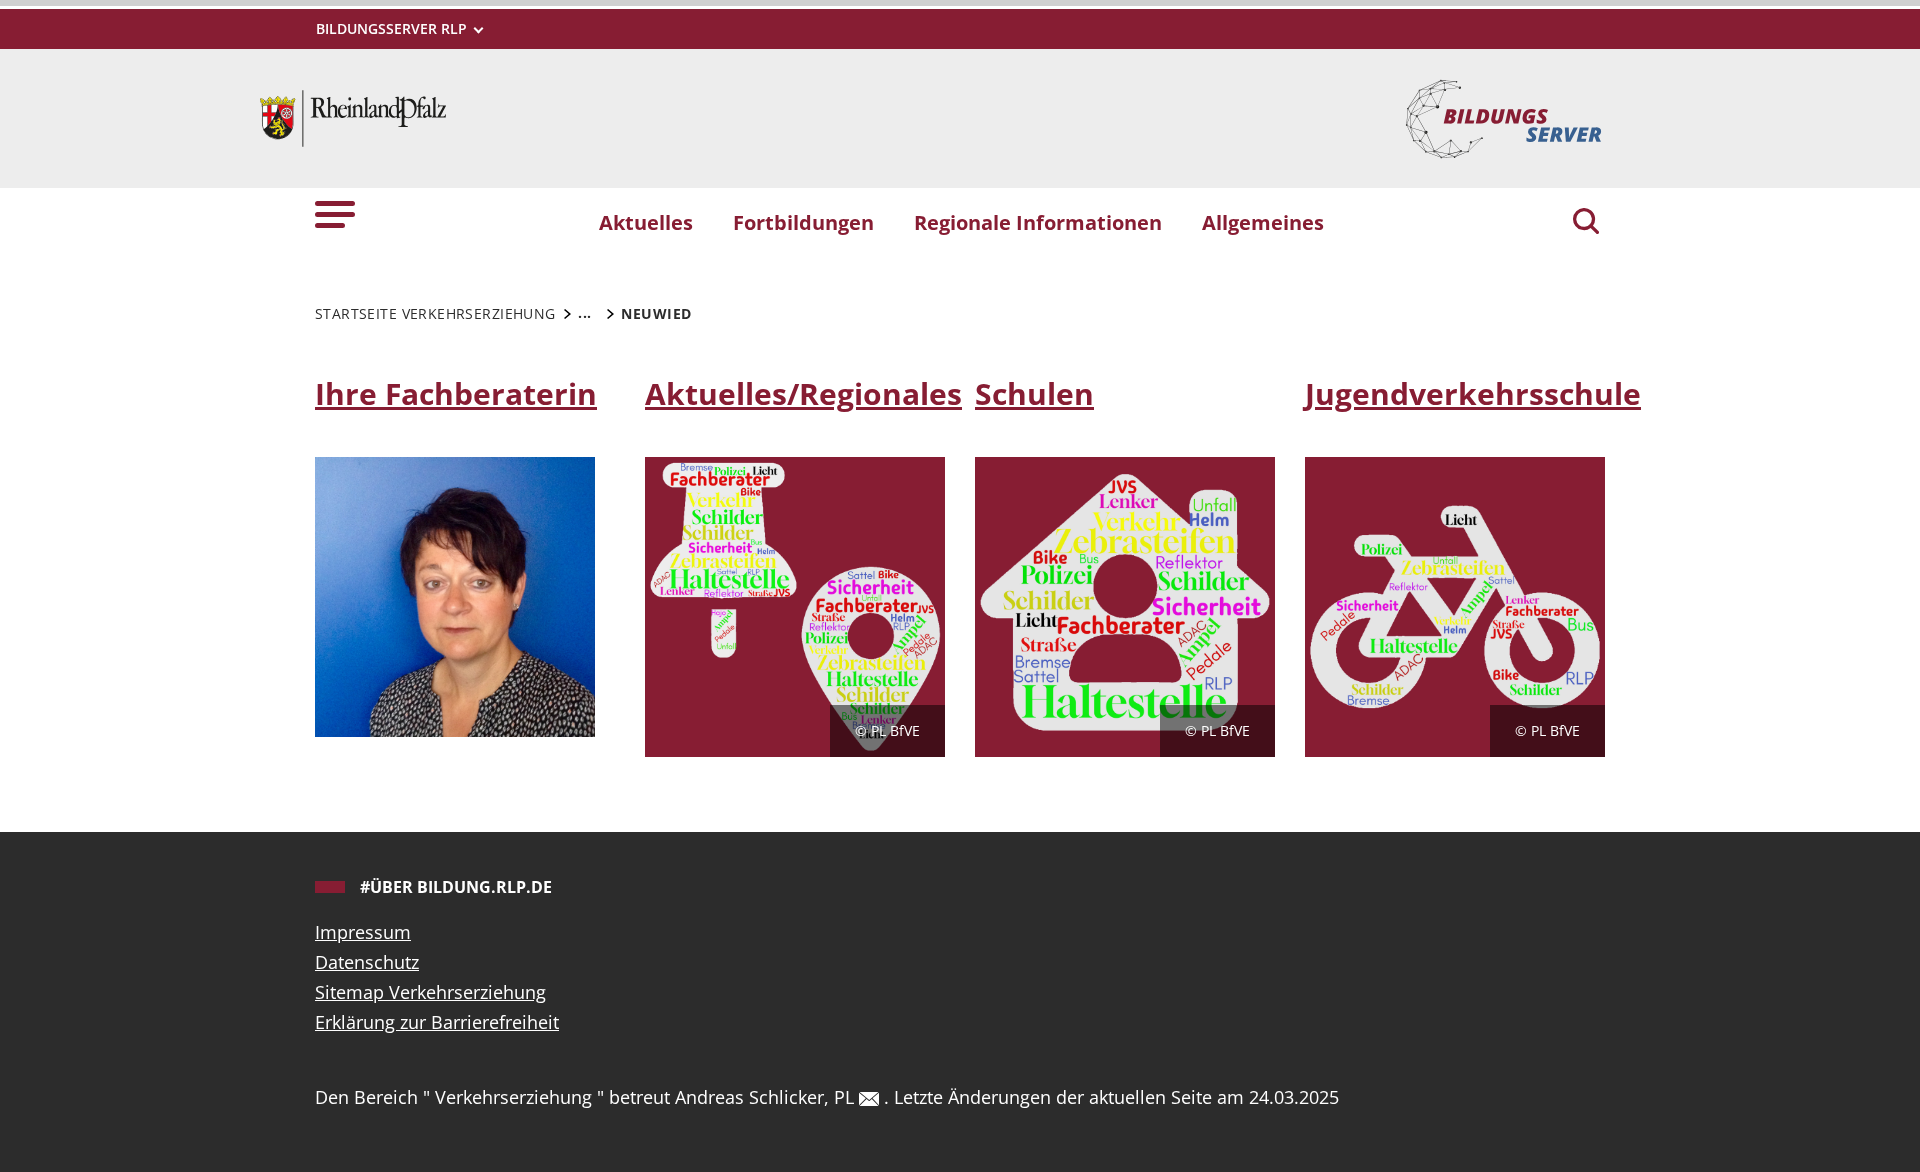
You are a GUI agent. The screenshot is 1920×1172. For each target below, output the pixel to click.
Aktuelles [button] (646, 222)
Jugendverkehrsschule (1473, 393)
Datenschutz (367, 962)
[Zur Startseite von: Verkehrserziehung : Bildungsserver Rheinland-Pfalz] (353, 116)
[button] (335, 213)
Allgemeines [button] (1263, 222)
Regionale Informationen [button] (1038, 222)
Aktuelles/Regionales (803, 393)
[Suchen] (1586, 223)
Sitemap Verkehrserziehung (430, 992)
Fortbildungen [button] (803, 222)
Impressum (363, 932)
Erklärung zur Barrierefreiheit (437, 1022)
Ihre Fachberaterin (456, 393)
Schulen (1034, 393)
